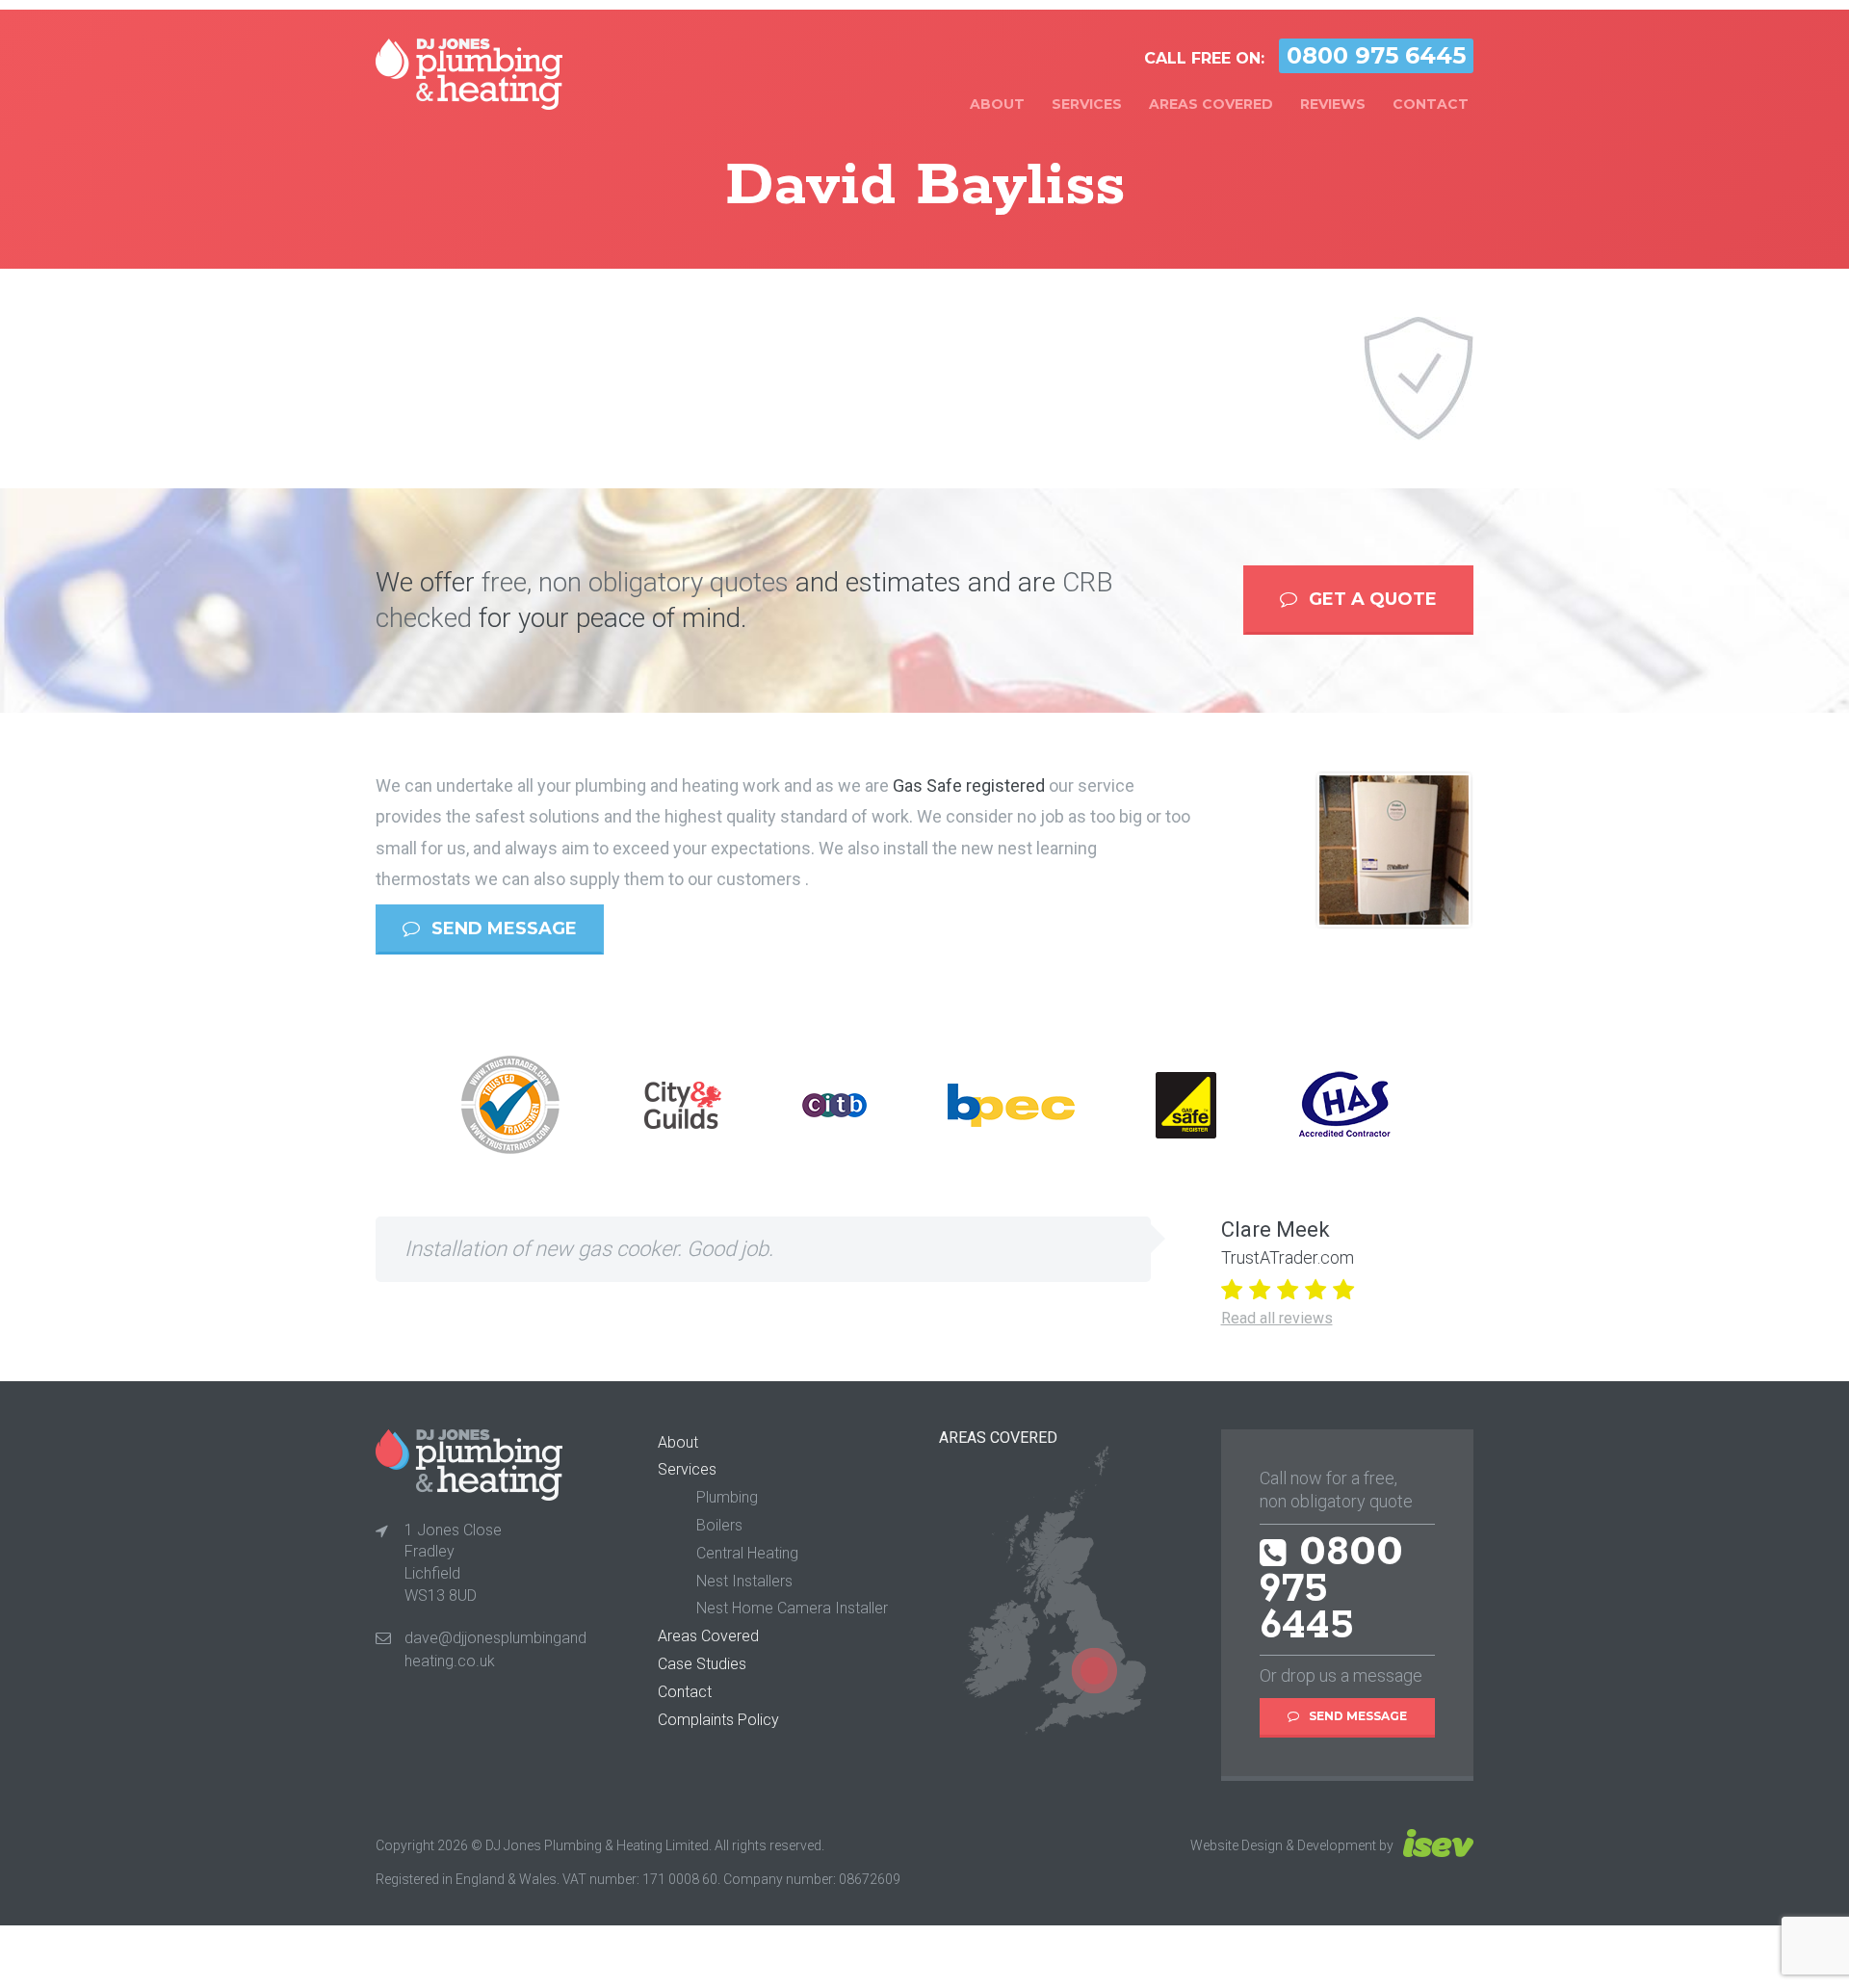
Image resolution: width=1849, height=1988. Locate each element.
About (997, 104)
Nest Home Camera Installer (792, 1608)
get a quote (1370, 599)
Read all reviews (1277, 1318)
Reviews (1333, 104)
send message (502, 929)
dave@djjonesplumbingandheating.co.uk (495, 1649)
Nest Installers (744, 1581)
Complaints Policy (718, 1720)
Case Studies (702, 1664)
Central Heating (747, 1553)
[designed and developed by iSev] (1435, 1845)
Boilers (719, 1525)
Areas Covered (1211, 104)
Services (1087, 104)
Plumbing (727, 1497)
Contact (1431, 104)
